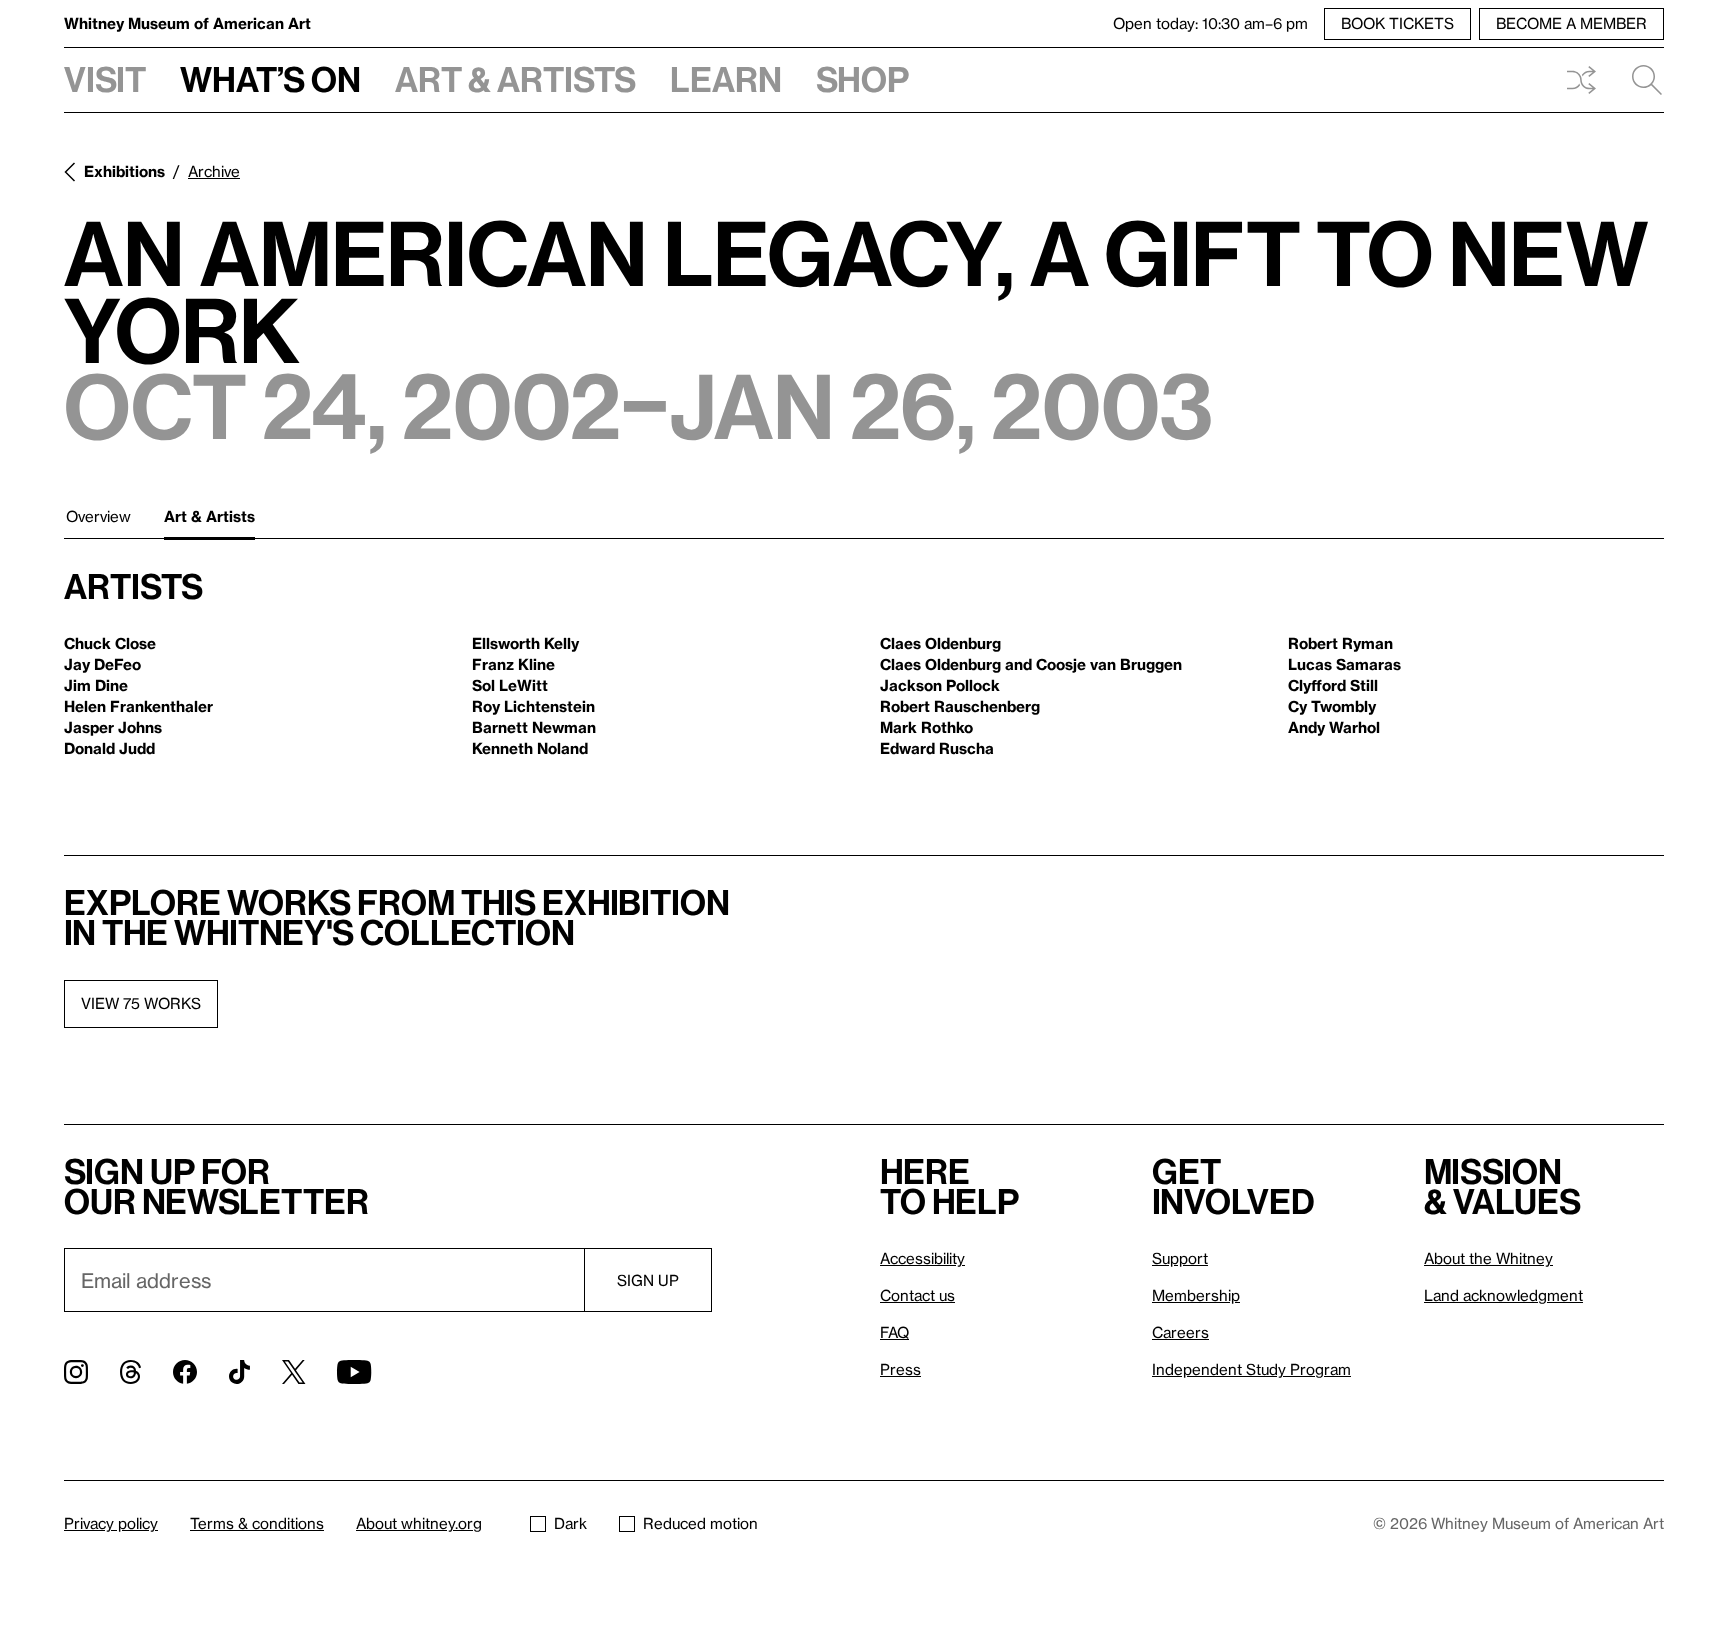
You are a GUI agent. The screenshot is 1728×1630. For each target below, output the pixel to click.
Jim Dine (96, 685)
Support (1180, 1258)
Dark (570, 1523)
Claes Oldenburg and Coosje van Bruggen (1031, 664)
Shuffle (1581, 80)
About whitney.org (419, 1523)
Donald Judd (109, 748)
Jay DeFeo (102, 664)
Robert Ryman (1340, 643)
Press (900, 1369)
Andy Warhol (1334, 727)
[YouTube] (354, 1372)
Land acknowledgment (1503, 1295)
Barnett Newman (534, 727)
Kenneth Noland (530, 748)
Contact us (917, 1295)
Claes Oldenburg (940, 643)
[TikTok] (239, 1372)
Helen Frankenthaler (138, 706)
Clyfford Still (1333, 685)
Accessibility (922, 1258)
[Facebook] (185, 1372)
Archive (214, 171)
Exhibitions (124, 171)
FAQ (894, 1332)
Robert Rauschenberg (960, 706)
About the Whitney (1488, 1258)
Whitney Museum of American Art (187, 23)
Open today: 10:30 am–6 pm (1210, 23)
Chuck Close (110, 643)
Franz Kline (513, 664)
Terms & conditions (257, 1523)
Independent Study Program (1251, 1369)
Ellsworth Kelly (525, 643)
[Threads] (130, 1372)
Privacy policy (111, 1523)
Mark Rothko (926, 727)
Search (1639, 80)
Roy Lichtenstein (533, 706)
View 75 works (141, 1003)
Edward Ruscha (937, 748)
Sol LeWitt (510, 685)
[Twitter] (293, 1372)
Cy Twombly (1332, 706)
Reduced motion (700, 1523)
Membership (1196, 1295)
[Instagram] (76, 1372)
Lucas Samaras (1344, 664)
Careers (1180, 1332)
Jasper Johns (113, 727)
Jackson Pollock (940, 685)
